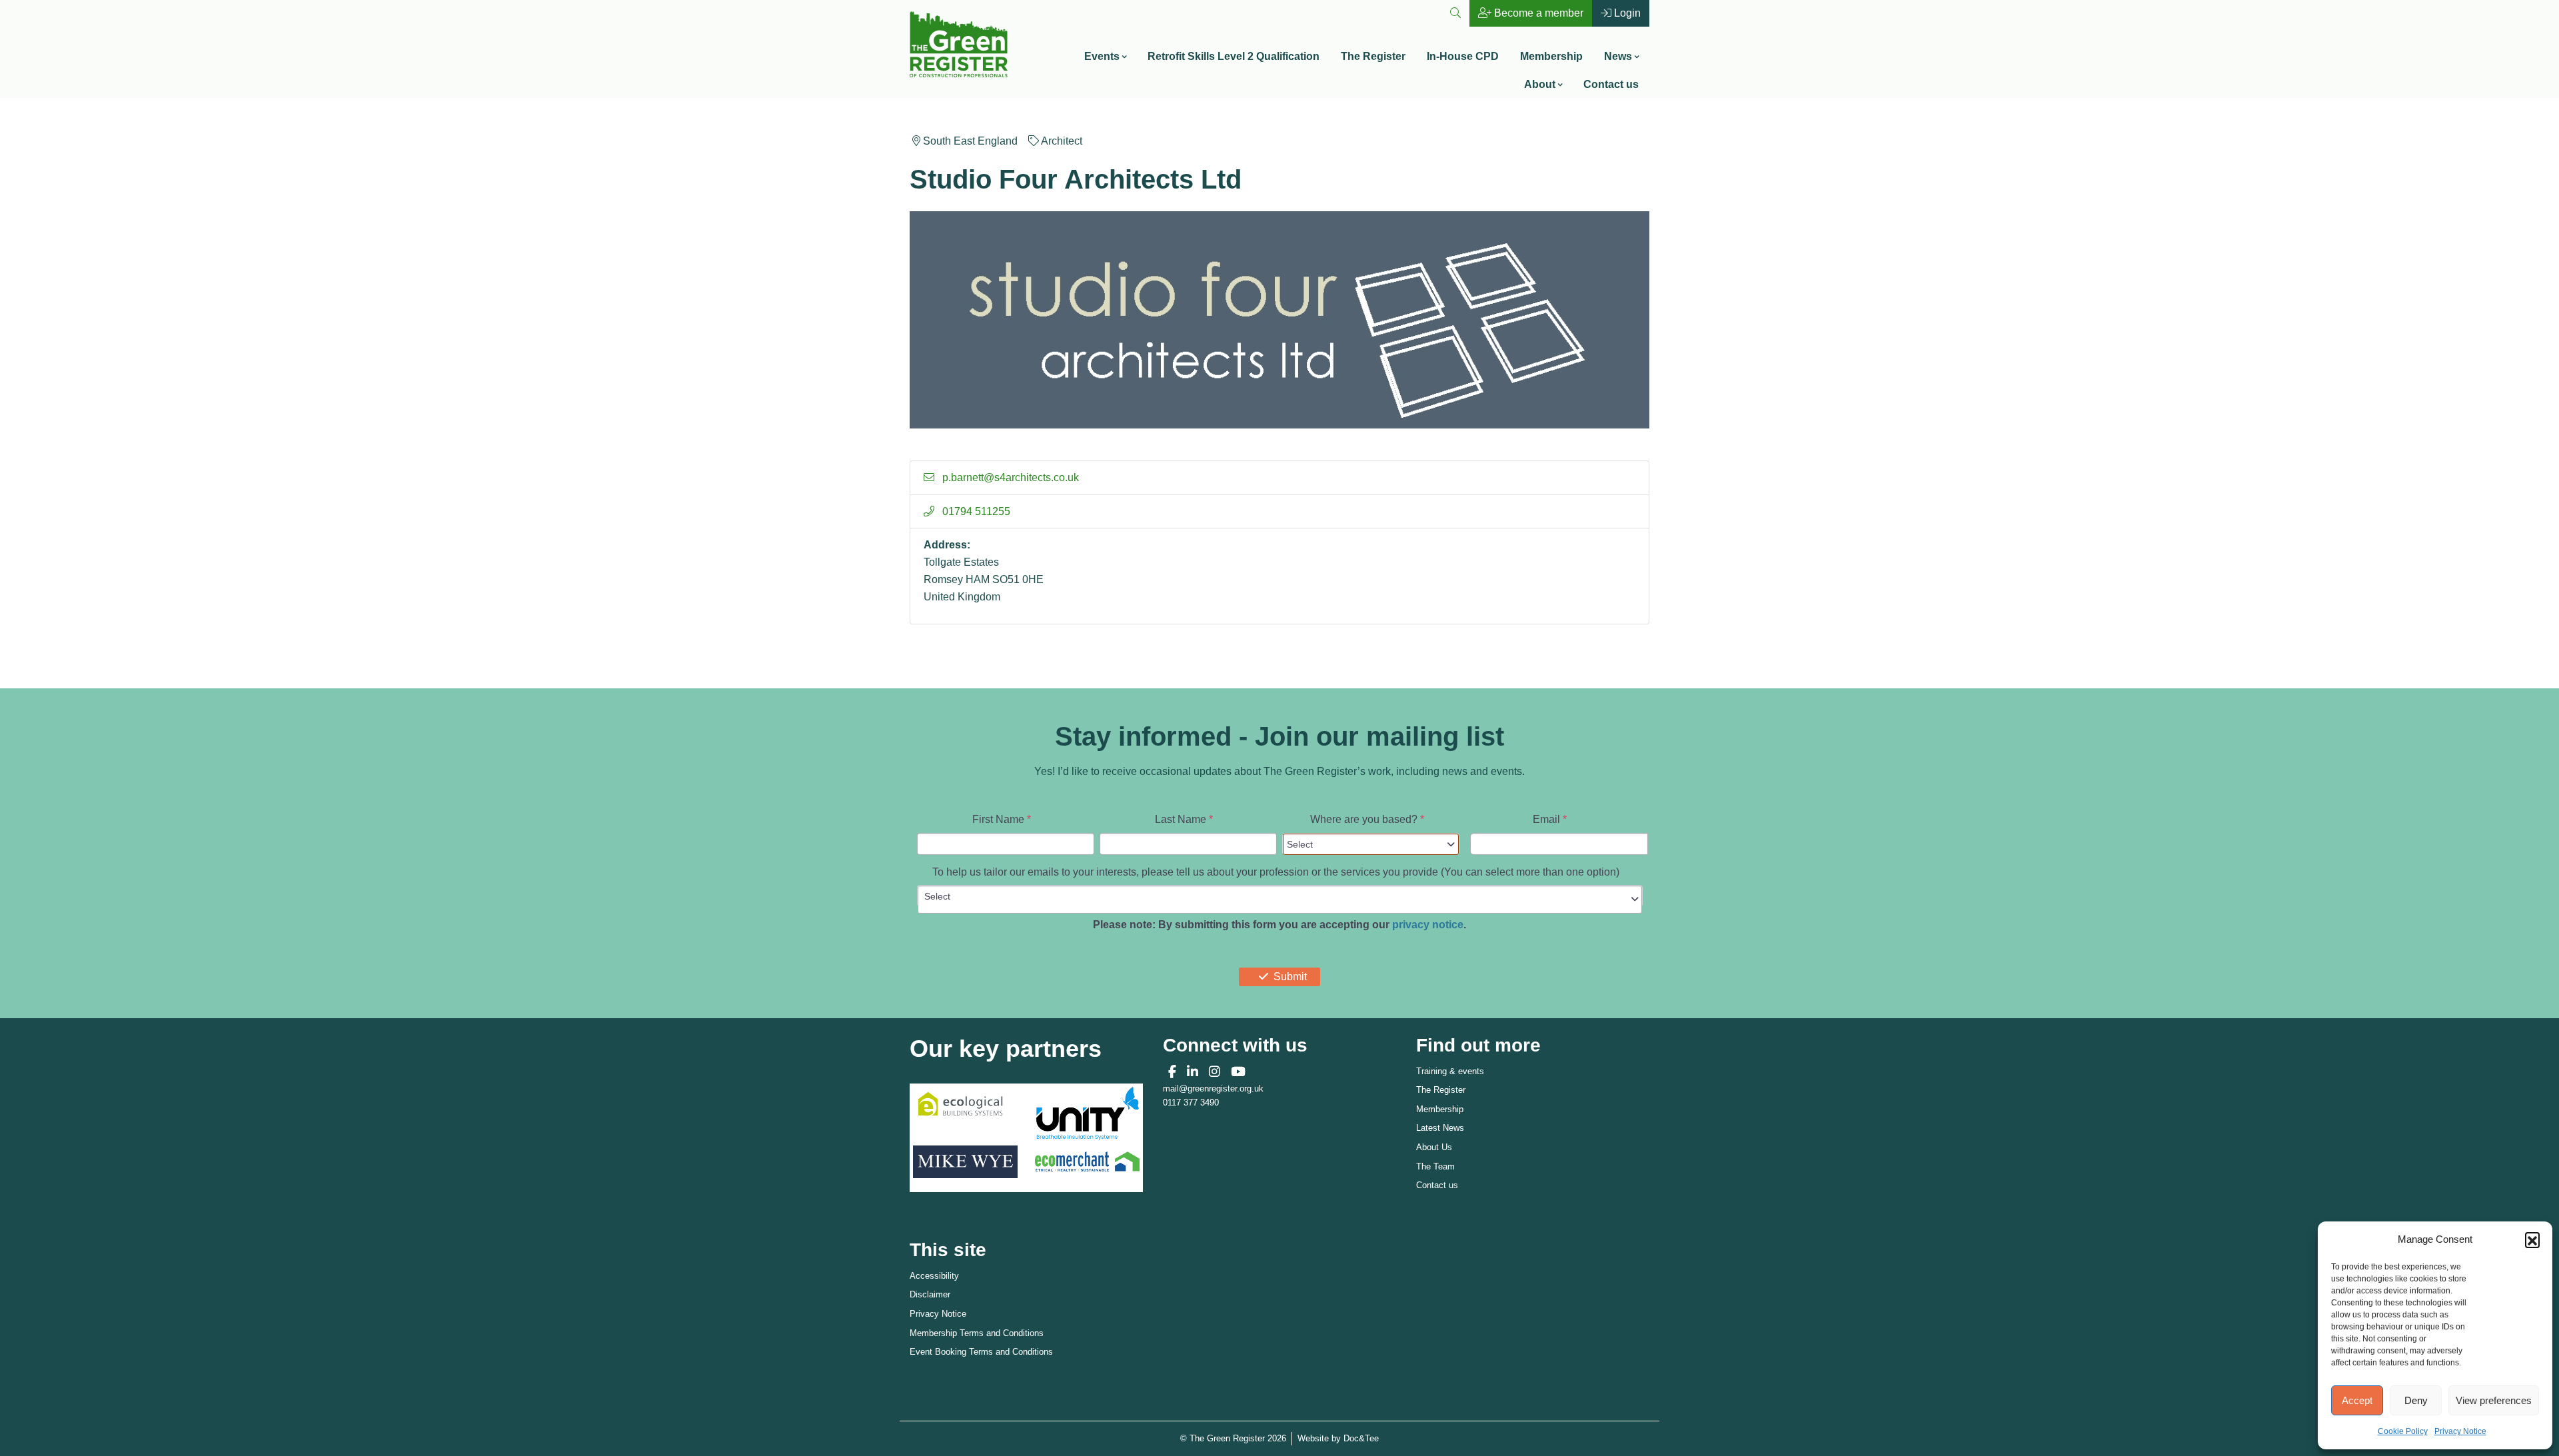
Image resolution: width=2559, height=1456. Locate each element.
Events (1102, 56)
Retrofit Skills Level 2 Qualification (1234, 56)
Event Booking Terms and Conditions (981, 1352)
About (1540, 84)
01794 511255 (975, 511)
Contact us (1611, 84)
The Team (1435, 1166)
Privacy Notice (2460, 1431)
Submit (1290, 977)
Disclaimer (930, 1294)
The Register (1373, 56)
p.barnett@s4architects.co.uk (1009, 477)
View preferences (2494, 1400)
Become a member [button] (1537, 13)
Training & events (1450, 1071)
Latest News (1440, 1128)
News (1618, 56)
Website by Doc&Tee (1338, 1438)
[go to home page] (959, 43)
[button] (2532, 1239)
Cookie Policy (2403, 1431)
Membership (1551, 56)
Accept (2357, 1400)
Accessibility (934, 1276)
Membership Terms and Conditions (977, 1333)
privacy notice (1428, 925)
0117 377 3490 (1191, 1102)
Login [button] (1626, 13)
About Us (1434, 1147)
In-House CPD (1463, 56)
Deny (2416, 1400)
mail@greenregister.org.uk (1213, 1089)
